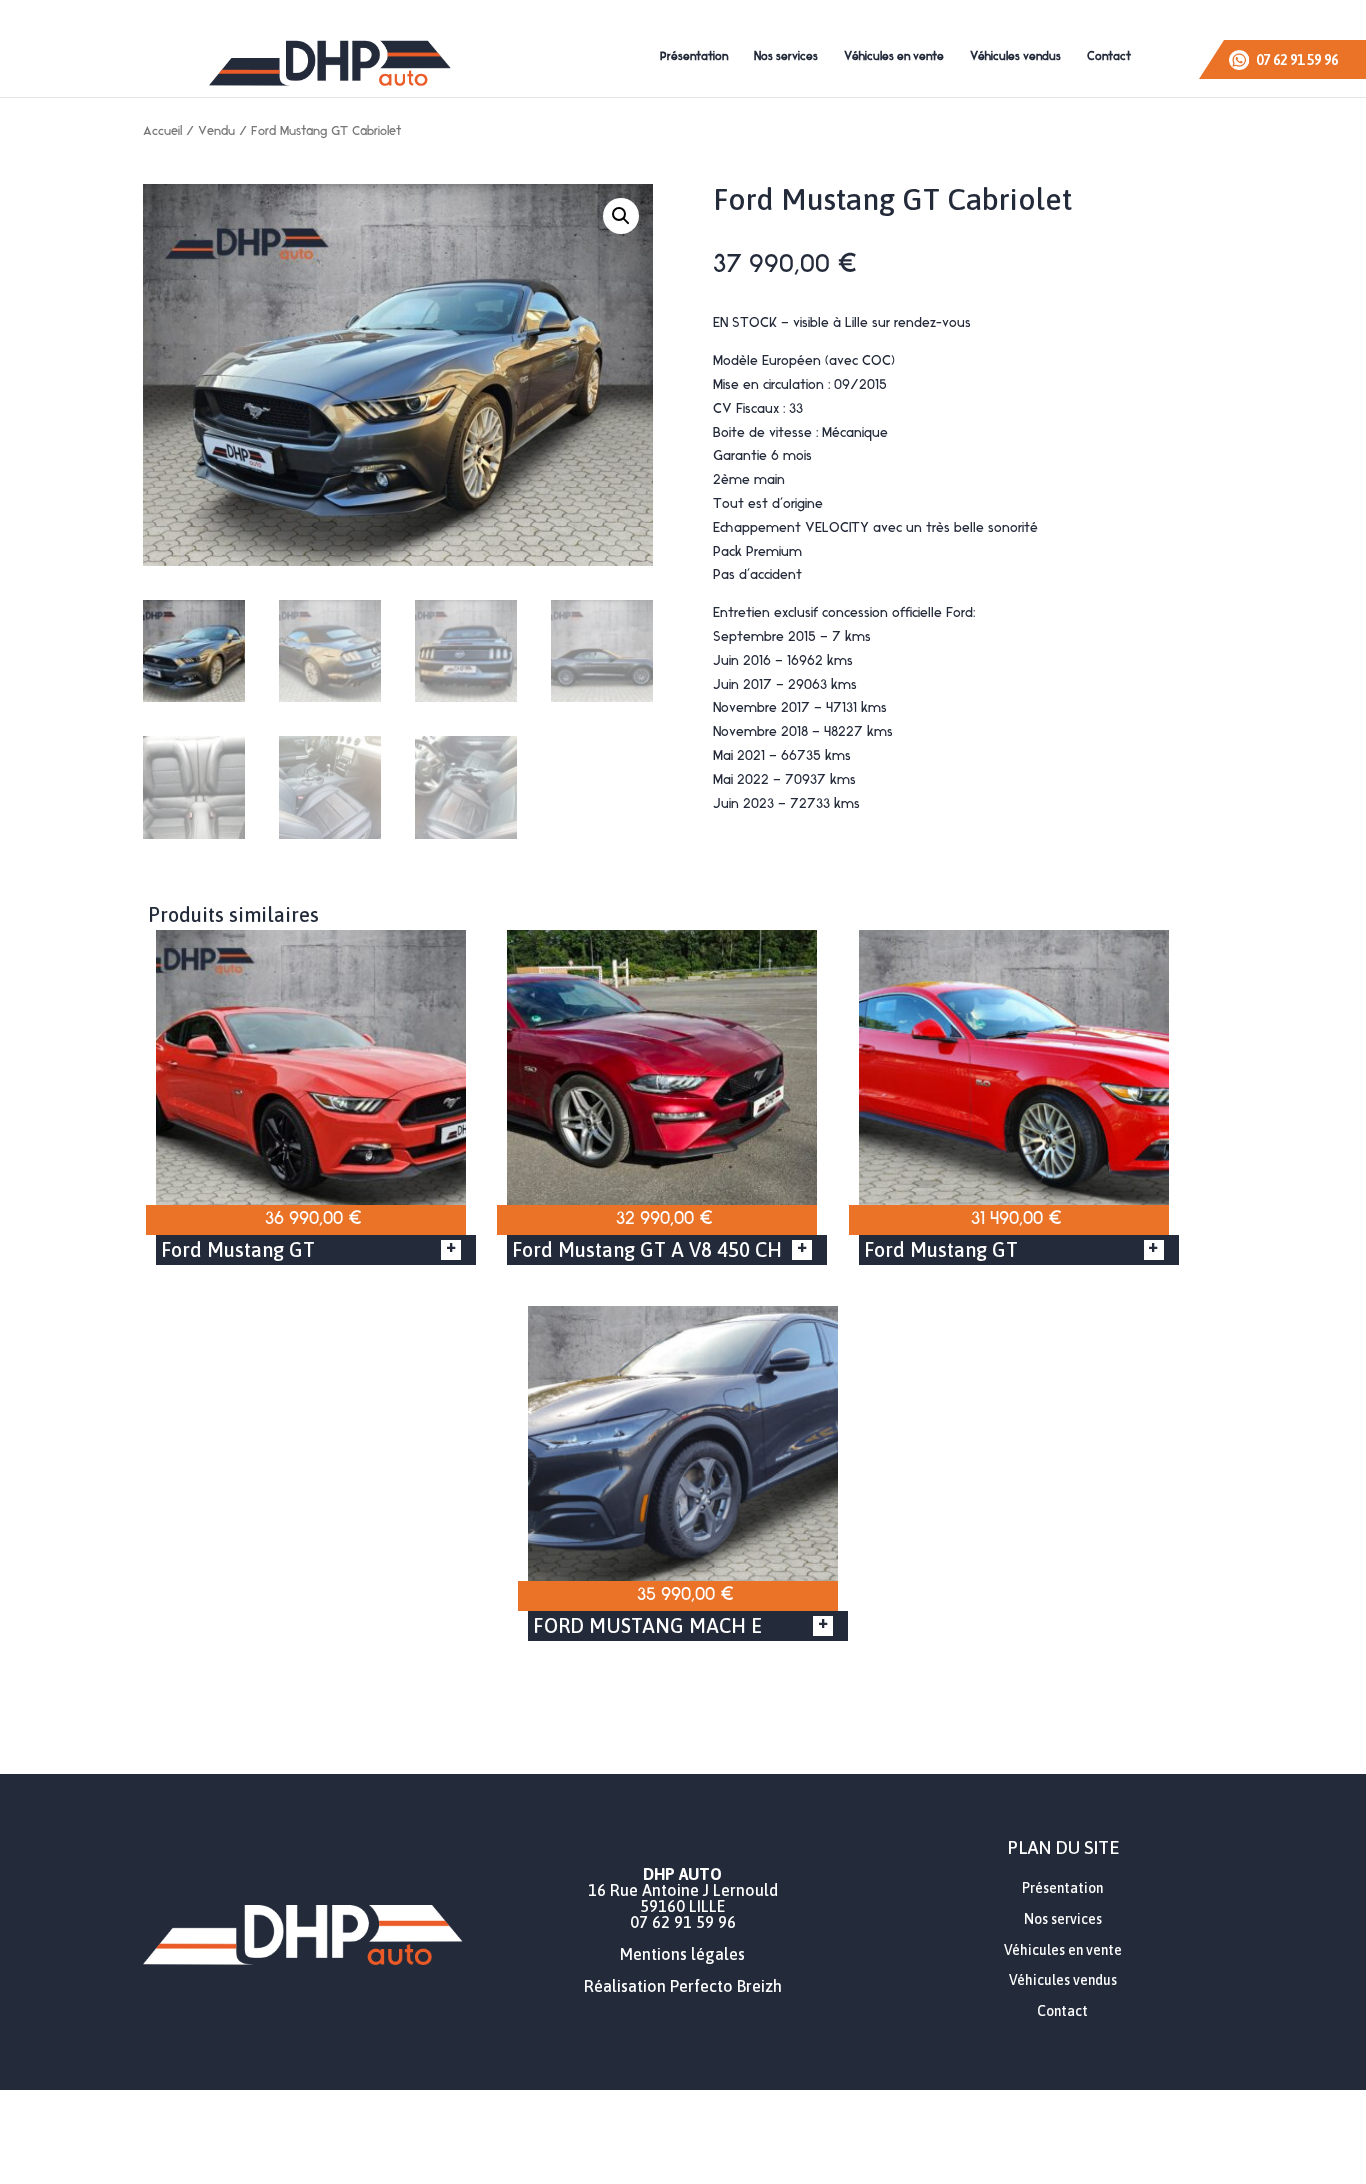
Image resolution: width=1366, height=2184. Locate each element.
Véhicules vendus (1015, 57)
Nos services (786, 57)
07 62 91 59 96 (683, 1922)
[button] (621, 216)
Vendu (216, 131)
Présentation (694, 57)
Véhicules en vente (894, 57)
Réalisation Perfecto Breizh (683, 1986)
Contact (1109, 57)
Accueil (162, 131)
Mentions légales (682, 1954)
